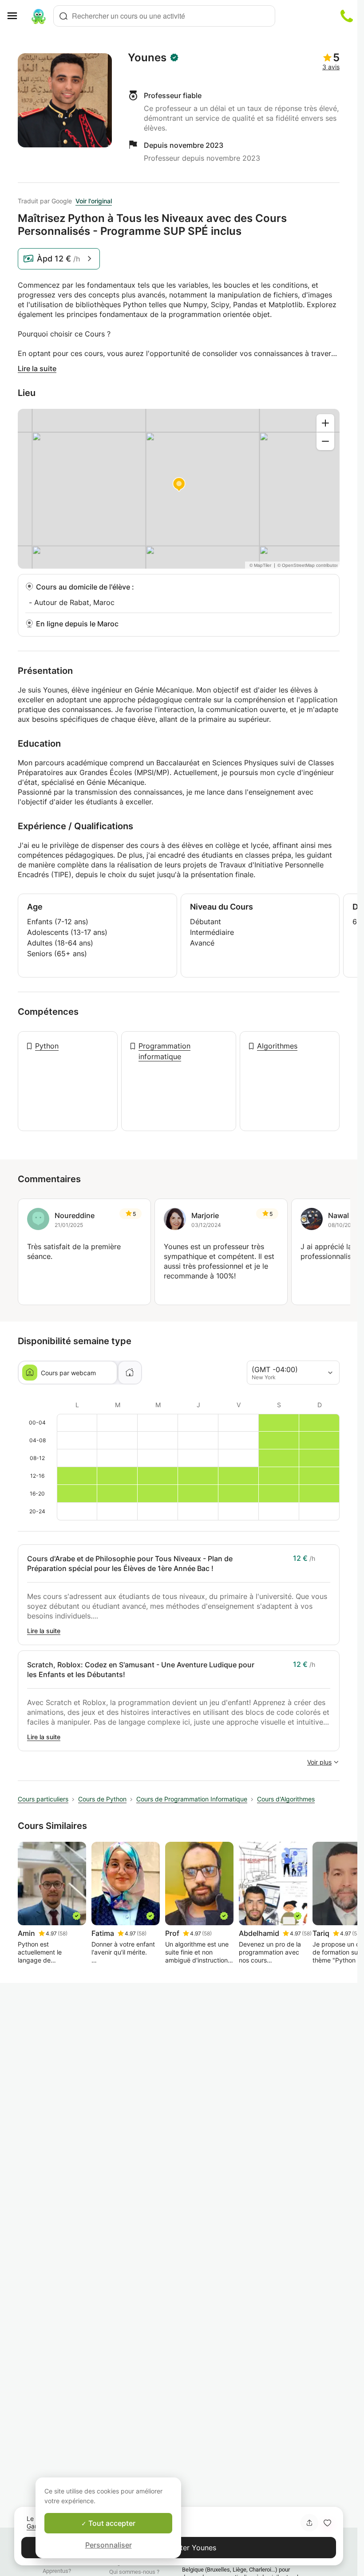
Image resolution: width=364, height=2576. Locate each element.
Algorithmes (277, 1046)
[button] (327, 2523)
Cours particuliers (43, 1799)
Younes (147, 58)
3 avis (331, 67)
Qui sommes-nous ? (134, 2572)
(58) (63, 1933)
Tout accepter (111, 2523)
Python (47, 1046)
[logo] (39, 16)
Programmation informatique (164, 1051)
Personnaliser (109, 2545)
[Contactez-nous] (347, 16)
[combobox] (164, 16)
